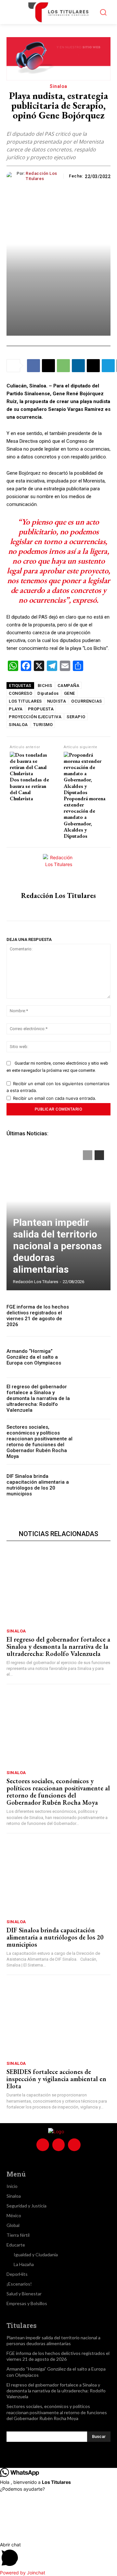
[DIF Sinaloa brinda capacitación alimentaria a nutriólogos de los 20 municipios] (95, 1485)
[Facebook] (33, 366)
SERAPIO (76, 717)
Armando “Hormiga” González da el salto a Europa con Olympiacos (34, 1357)
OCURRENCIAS (87, 701)
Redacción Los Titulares (41, 176)
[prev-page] (88, 1155)
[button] (58, 2555)
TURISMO (43, 725)
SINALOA (18, 725)
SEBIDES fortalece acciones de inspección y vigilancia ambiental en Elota (56, 2079)
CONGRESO (20, 693)
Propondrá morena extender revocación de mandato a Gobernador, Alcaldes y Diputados (84, 817)
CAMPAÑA (69, 686)
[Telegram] (108, 366)
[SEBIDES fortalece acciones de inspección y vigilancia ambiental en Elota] (58, 2020)
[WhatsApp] (63, 366)
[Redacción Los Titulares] (12, 176)
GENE (70, 693)
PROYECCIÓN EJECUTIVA (35, 717)
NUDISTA (57, 701)
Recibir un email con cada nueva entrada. (55, 1098)
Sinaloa (58, 86)
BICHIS (45, 686)
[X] (48, 366)
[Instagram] (59, 909)
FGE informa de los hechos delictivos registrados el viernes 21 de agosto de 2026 (38, 1316)
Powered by (23, 2573)
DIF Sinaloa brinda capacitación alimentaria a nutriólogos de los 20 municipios (38, 1485)
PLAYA (16, 709)
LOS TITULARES (25, 701)
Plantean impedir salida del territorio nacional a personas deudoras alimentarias (57, 1246)
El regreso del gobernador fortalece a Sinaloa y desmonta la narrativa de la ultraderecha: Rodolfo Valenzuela (38, 1398)
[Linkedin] (78, 366)
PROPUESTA (41, 709)
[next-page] (99, 1155)
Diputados (48, 693)
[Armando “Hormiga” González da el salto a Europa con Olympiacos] (95, 1357)
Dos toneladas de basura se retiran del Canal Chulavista (29, 789)
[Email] (93, 366)
